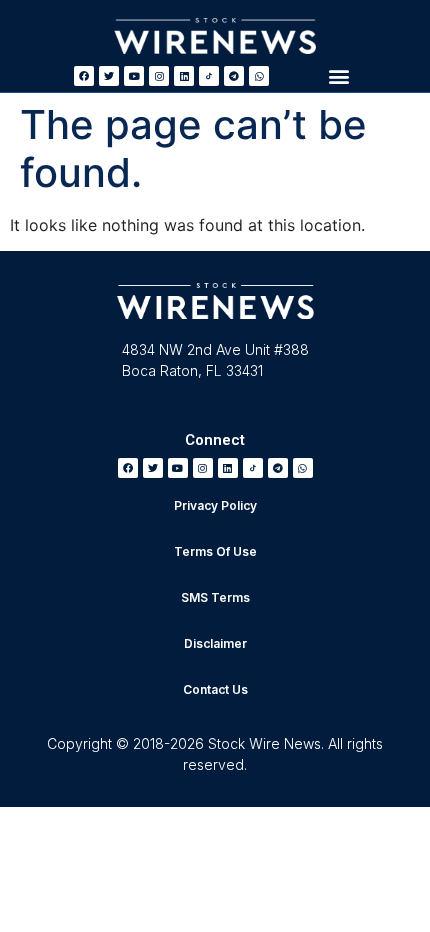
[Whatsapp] (259, 76)
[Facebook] (84, 76)
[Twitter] (109, 76)
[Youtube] (134, 76)
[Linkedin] (184, 76)
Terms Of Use (215, 551)
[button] (339, 75)
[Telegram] (234, 76)
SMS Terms (215, 597)
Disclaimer (215, 643)
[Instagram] (159, 76)
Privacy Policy (215, 505)
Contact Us (215, 689)
